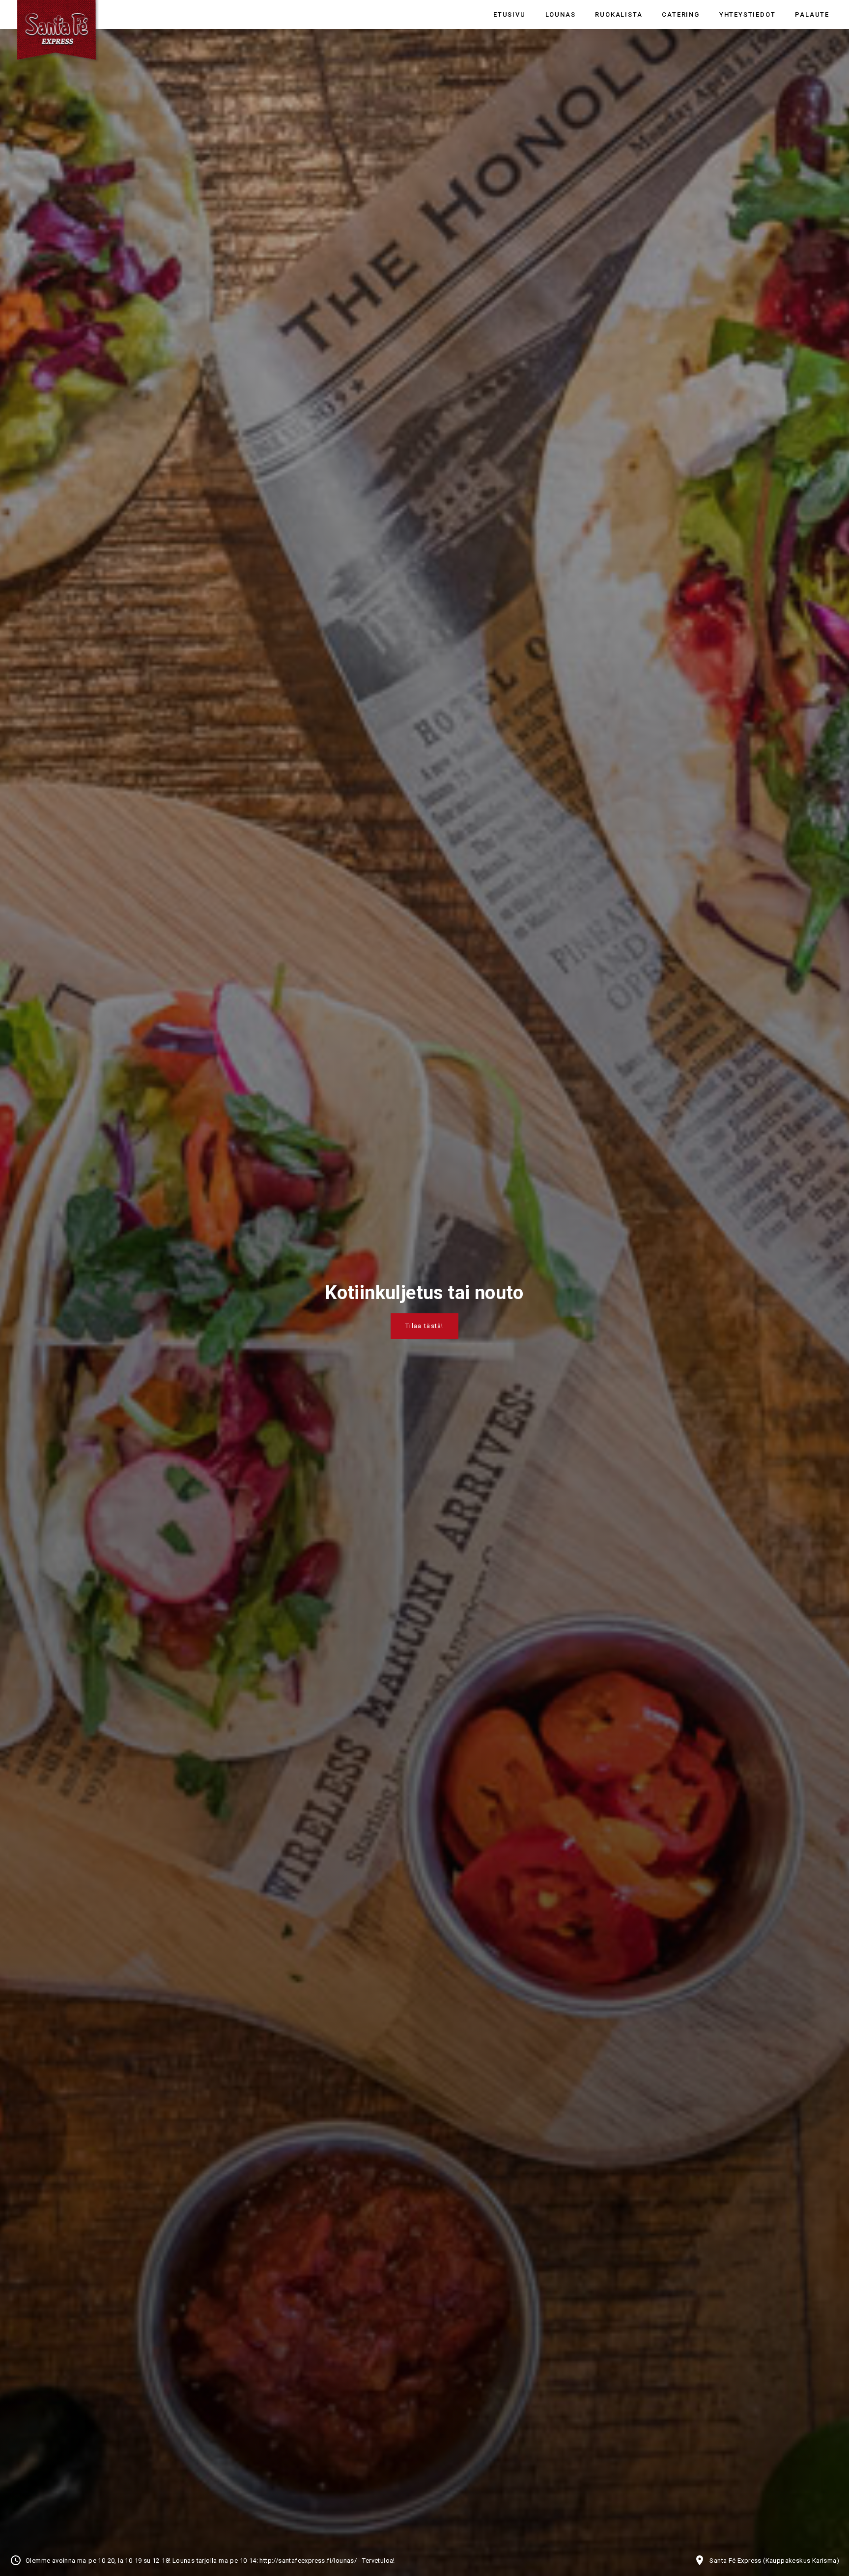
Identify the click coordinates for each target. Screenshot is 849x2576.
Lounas (561, 14)
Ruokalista (619, 14)
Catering (680, 14)
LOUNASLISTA (424, 1326)
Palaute (812, 14)
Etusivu (509, 14)
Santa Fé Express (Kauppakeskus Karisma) (774, 2561)
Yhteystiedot (748, 14)
